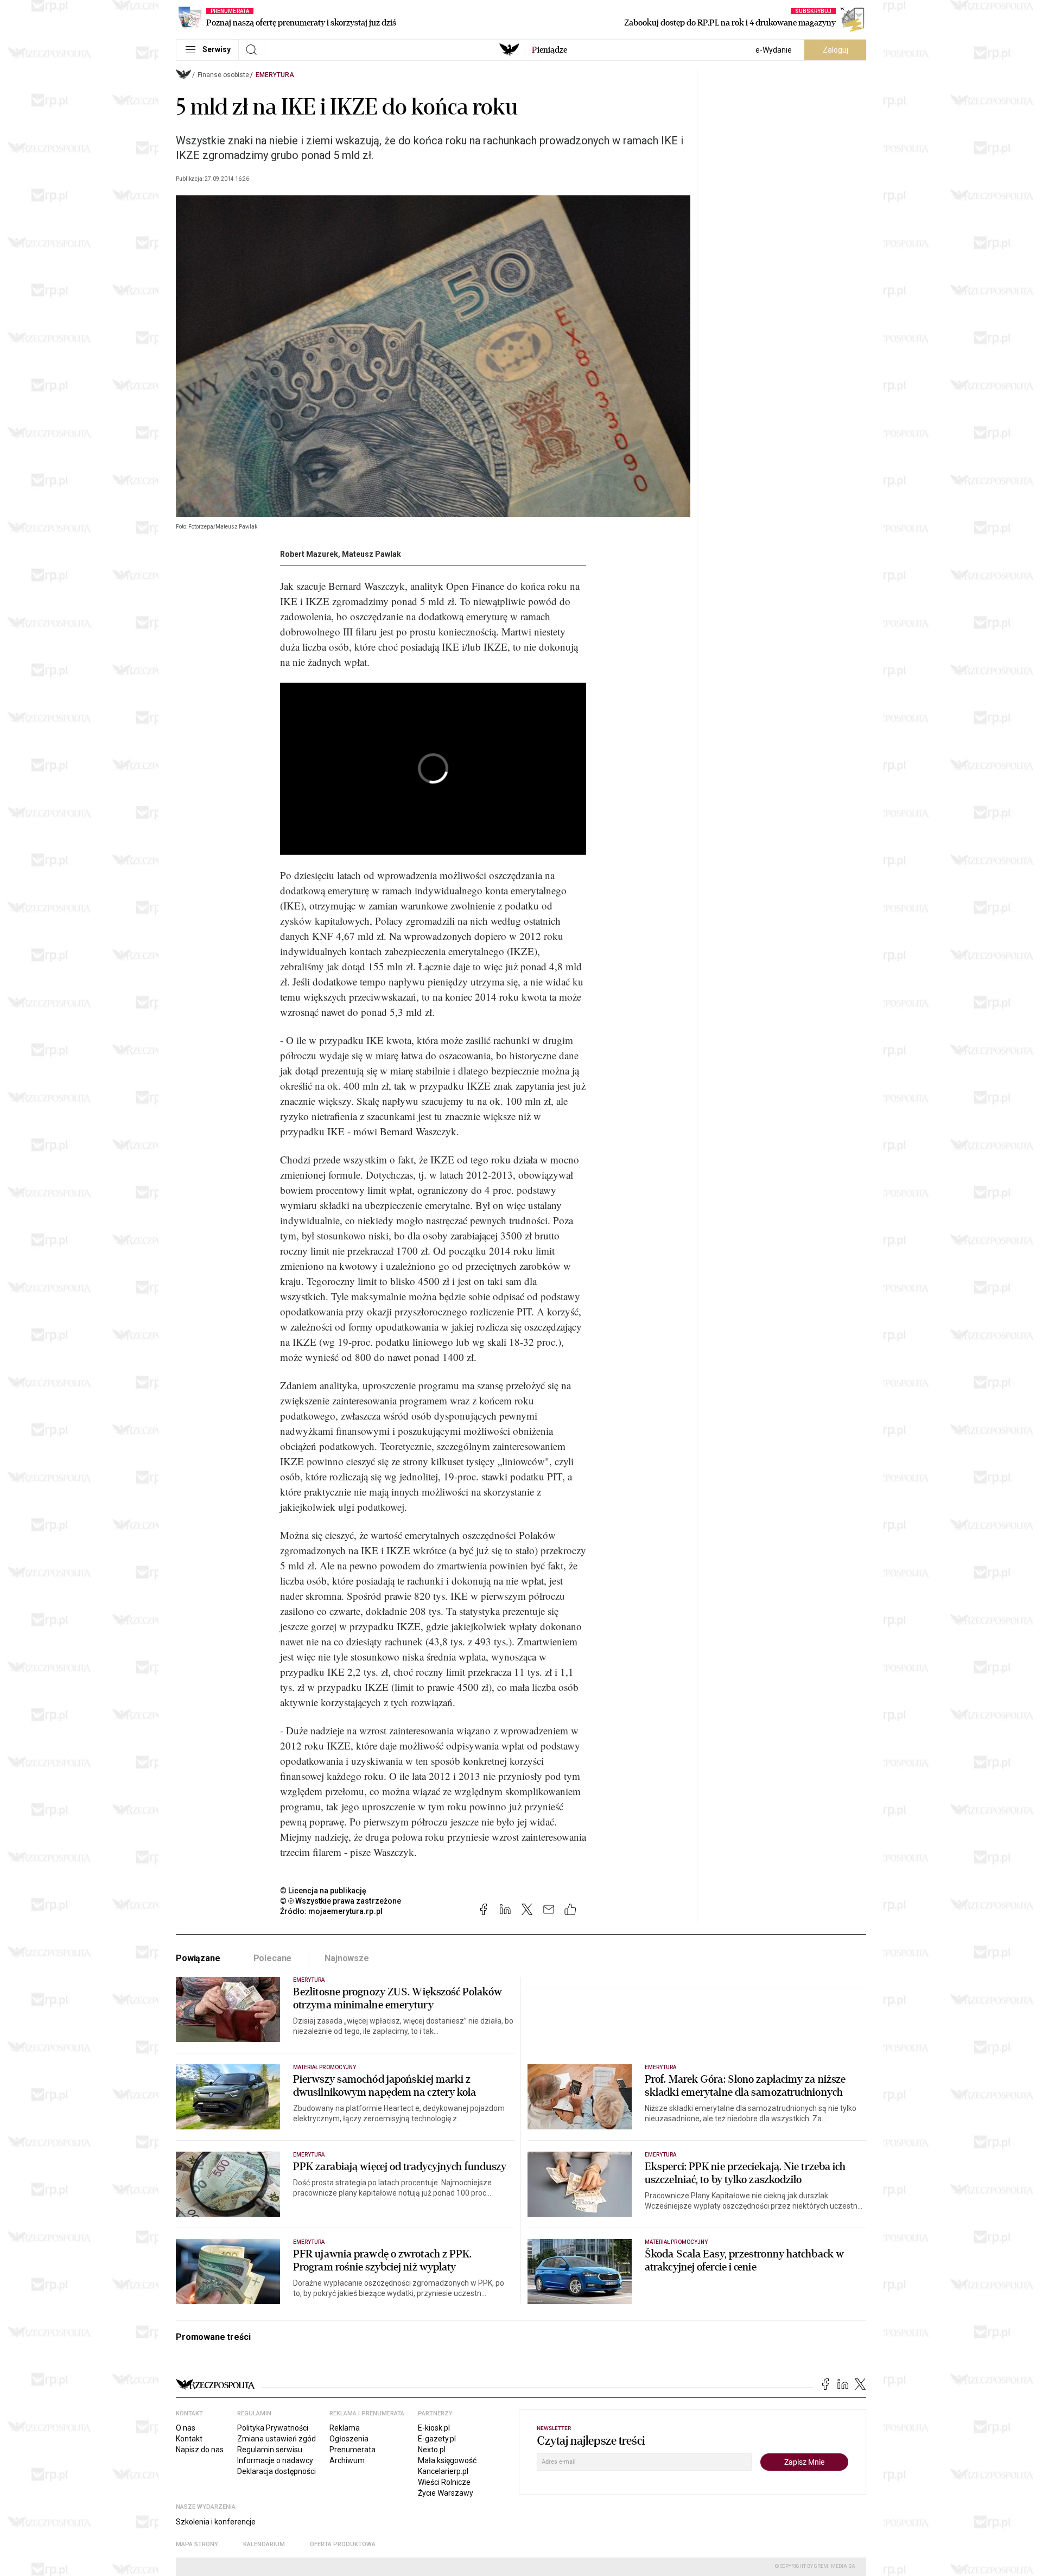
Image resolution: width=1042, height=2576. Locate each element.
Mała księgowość (447, 2460)
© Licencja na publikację (323, 1891)
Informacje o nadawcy (275, 2460)
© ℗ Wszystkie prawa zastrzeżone (341, 1901)
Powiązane (198, 1958)
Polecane (273, 1958)
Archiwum (347, 2460)
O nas (186, 2428)
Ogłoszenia (349, 2439)
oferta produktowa (343, 2544)
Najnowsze (347, 1958)
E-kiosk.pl (434, 2428)
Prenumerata (352, 2450)
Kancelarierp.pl (443, 2471)
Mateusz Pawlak (371, 554)
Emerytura (275, 75)
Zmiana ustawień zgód (277, 2439)
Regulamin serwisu (270, 2450)
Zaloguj (835, 50)
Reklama (345, 2428)
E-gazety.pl (437, 2439)
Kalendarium (264, 2544)
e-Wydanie (774, 50)
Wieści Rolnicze (444, 2482)
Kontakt (189, 2439)
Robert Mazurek (309, 554)
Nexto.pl (432, 2450)
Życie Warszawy (446, 2493)
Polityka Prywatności (273, 2428)
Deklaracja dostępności (277, 2471)
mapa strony (197, 2544)
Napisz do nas (200, 2450)
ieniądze (549, 50)
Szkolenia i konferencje (216, 2522)
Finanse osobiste (223, 75)
